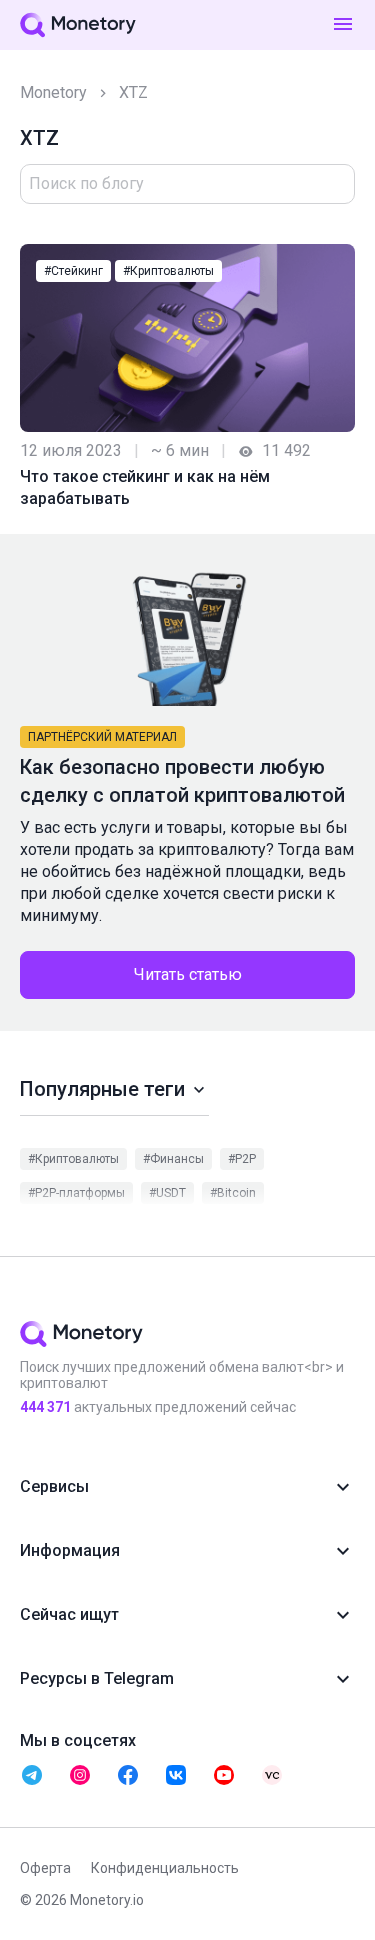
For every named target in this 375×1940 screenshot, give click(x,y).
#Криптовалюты (168, 271)
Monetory (53, 92)
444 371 (45, 1407)
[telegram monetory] (32, 1775)
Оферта (45, 1868)
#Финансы (173, 1159)
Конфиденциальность (165, 1868)
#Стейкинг (73, 271)
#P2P (242, 1159)
